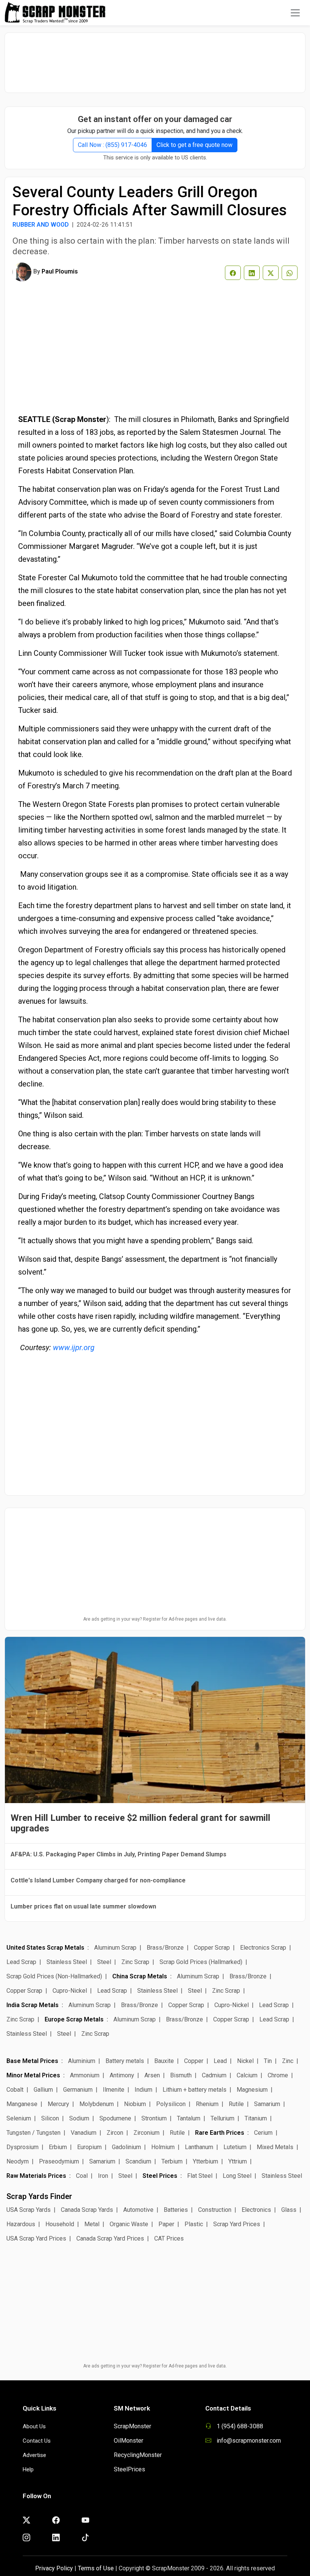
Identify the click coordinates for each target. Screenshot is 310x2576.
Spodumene (115, 2118)
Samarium (267, 2104)
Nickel (245, 2061)
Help (28, 2469)
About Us (34, 2426)
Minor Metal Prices (33, 2075)
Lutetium (235, 2147)
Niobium (135, 2104)
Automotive (138, 2210)
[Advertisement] (155, 59)
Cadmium (214, 2075)
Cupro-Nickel (70, 1991)
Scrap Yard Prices (237, 2224)
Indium (143, 2090)
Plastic (194, 2224)
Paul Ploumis (60, 271)
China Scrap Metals (140, 1976)
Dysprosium (22, 2147)
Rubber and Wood (41, 225)
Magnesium (252, 2090)
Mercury (58, 2104)
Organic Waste (129, 2224)
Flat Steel (200, 2176)
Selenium (19, 2118)
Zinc (288, 2061)
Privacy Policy (54, 2568)
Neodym (18, 2161)
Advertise (34, 2455)
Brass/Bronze (165, 1948)
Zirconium (146, 2133)
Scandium (138, 2161)
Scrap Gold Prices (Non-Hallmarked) (54, 1976)
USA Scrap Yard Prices (36, 2238)
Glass (289, 2210)
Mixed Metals (275, 2147)
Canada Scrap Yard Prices (110, 2238)
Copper (194, 2061)
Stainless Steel (67, 1962)
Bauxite (164, 2061)
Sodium (79, 2118)
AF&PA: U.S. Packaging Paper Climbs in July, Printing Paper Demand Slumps (119, 1854)
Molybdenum (97, 2104)
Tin (268, 2061)
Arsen (152, 2075)
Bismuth (181, 2075)
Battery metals (125, 2061)
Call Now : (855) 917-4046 (112, 145)
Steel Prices (160, 2176)
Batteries (176, 2210)
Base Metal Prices (32, 2061)
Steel (104, 1962)
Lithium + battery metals (195, 2090)
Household (60, 2224)
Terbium (172, 2161)
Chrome (278, 2075)
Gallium (43, 2090)
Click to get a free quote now (195, 145)
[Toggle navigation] (295, 13)
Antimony (122, 2075)
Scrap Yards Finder (39, 2196)
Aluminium (82, 2061)
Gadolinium (126, 2147)
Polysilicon (171, 2104)
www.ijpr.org (74, 1347)
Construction (215, 2210)
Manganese (22, 2104)
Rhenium (207, 2104)
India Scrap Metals (33, 2005)
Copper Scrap (212, 1948)
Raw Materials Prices (36, 2176)
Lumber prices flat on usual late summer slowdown (83, 1906)
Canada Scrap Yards (87, 2210)
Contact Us (37, 2441)
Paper (166, 2224)
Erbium (58, 2147)
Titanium (256, 2118)
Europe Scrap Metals (74, 2019)
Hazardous (21, 2224)
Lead (220, 2061)
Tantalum (189, 2118)
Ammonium (85, 2075)
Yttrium (238, 2161)
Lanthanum (199, 2147)
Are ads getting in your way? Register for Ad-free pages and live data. (155, 1619)
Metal (92, 2224)
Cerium (263, 2133)
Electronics (256, 2210)
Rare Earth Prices (220, 2133)
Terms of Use (96, 2568)
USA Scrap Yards (29, 2210)
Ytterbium (205, 2161)
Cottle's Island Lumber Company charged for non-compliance (98, 1880)
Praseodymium (59, 2161)
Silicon (50, 2118)
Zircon (115, 2133)
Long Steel (237, 2176)
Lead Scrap (21, 1962)
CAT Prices (169, 2238)
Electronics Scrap (263, 1948)
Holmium (163, 2147)
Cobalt (15, 2090)
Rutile (236, 2104)
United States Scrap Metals (45, 1948)
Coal (82, 2176)
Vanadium (84, 2133)
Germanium (78, 2090)
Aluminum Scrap (115, 1948)
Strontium (154, 2118)
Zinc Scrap (135, 1962)
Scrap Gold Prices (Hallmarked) (201, 1962)
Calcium (247, 2075)
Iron (103, 2176)
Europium (89, 2147)
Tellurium (222, 2118)
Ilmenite (114, 2090)
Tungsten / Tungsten (33, 2133)
